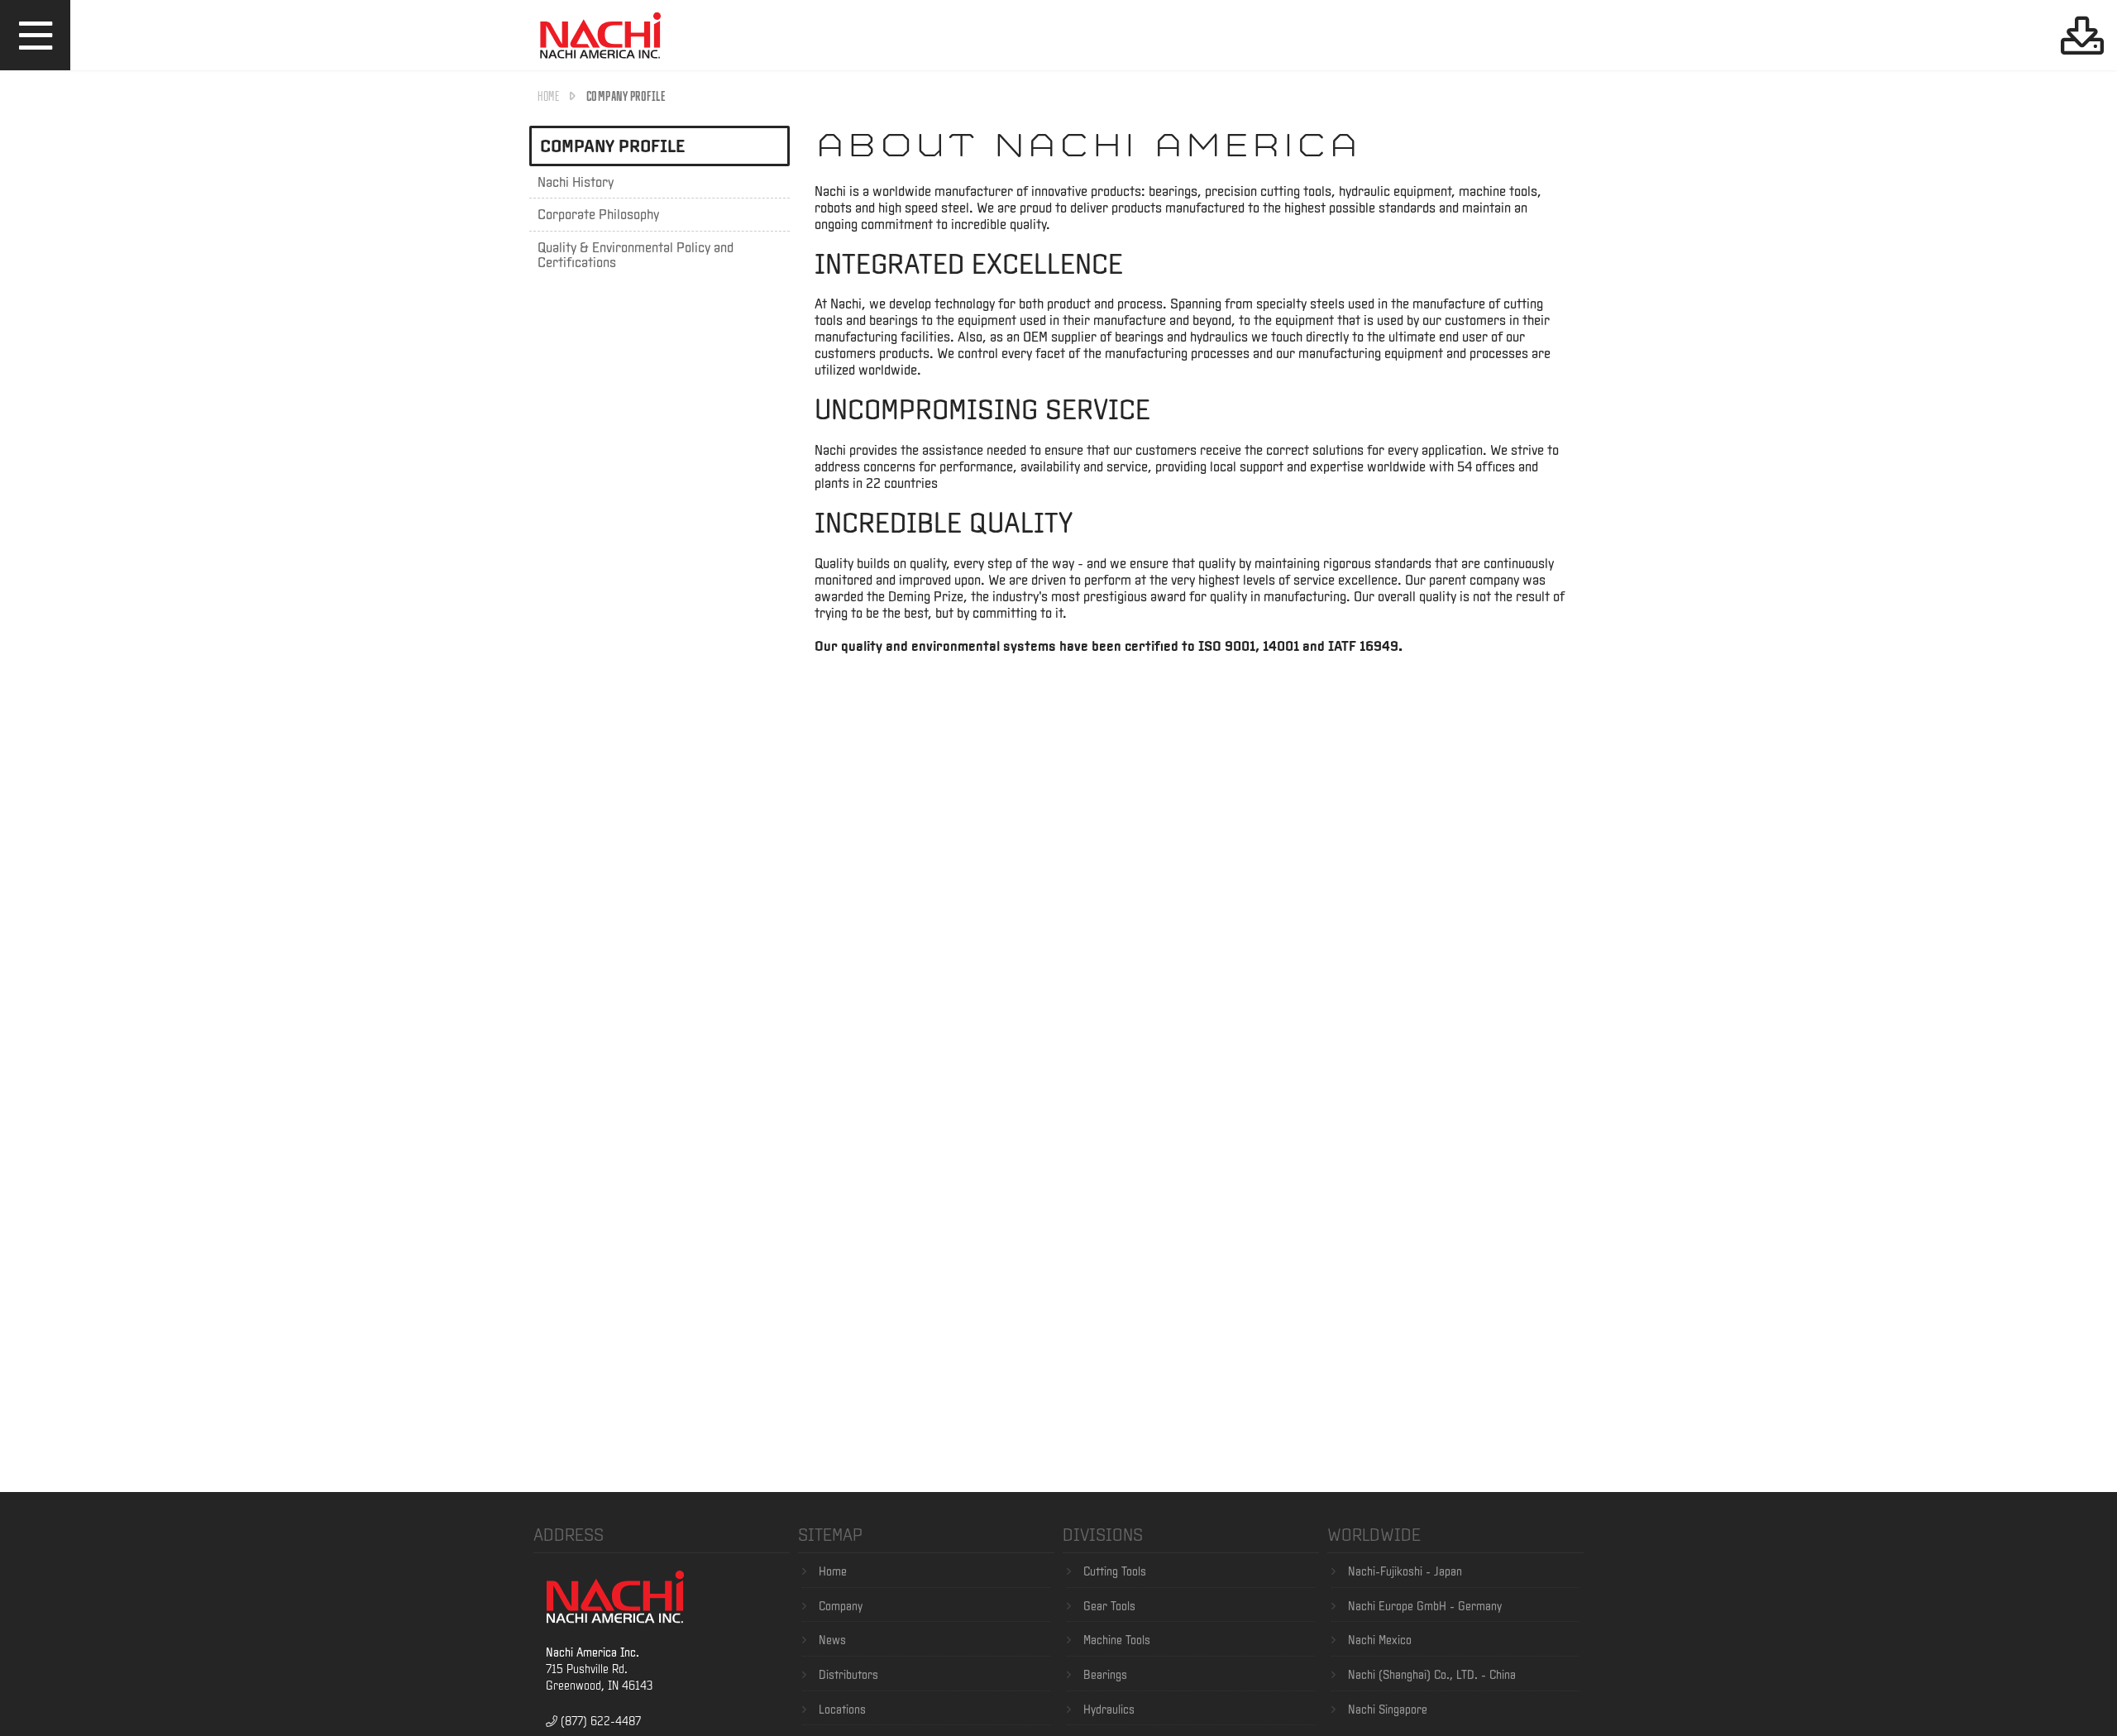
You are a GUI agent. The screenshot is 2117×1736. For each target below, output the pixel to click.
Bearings (1105, 1675)
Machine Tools (1117, 1640)
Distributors (848, 1675)
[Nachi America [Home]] (600, 61)
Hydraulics (1109, 1710)
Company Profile (612, 146)
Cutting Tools (1115, 1571)
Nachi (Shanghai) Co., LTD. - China (1432, 1675)
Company (841, 1606)
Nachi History (576, 182)
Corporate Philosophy (598, 215)
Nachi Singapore (1388, 1710)
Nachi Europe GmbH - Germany (1425, 1606)
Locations (842, 1710)
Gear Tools (1109, 1606)
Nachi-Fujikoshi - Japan (1405, 1571)
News (832, 1640)
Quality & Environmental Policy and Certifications (636, 254)
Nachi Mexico (1380, 1640)
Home (548, 96)
